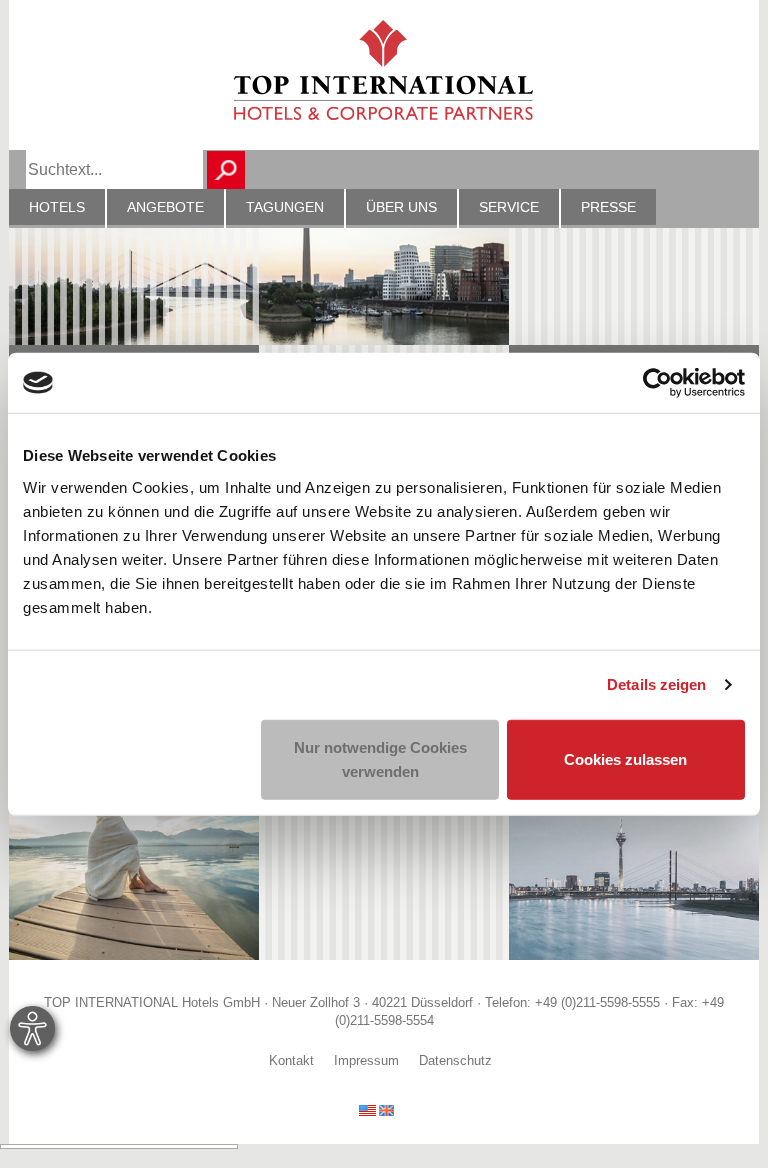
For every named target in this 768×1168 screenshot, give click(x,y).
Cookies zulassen (625, 758)
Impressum (366, 1061)
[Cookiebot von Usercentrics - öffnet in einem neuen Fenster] (657, 383)
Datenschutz (455, 1061)
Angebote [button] (165, 207)
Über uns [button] (401, 207)
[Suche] (226, 170)
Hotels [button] (57, 207)
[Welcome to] (376, 1109)
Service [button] (509, 207)
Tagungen (285, 207)
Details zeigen (656, 684)
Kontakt (291, 1061)
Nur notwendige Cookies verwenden (380, 758)
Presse (608, 207)
